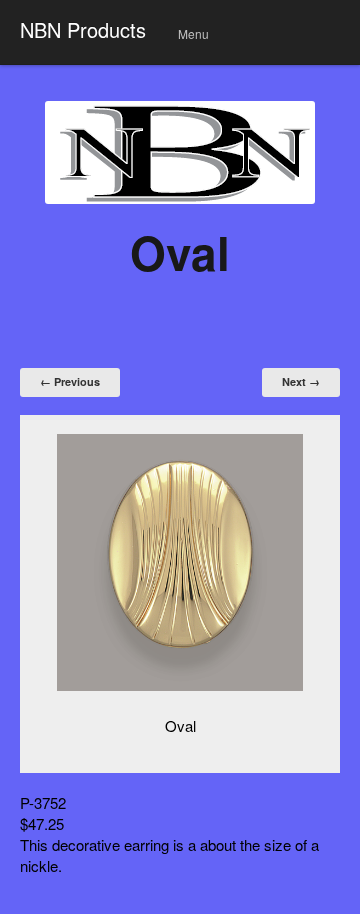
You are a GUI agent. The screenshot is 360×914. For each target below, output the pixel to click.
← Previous (70, 381)
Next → (301, 381)
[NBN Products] (180, 152)
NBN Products (83, 29)
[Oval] (180, 562)
